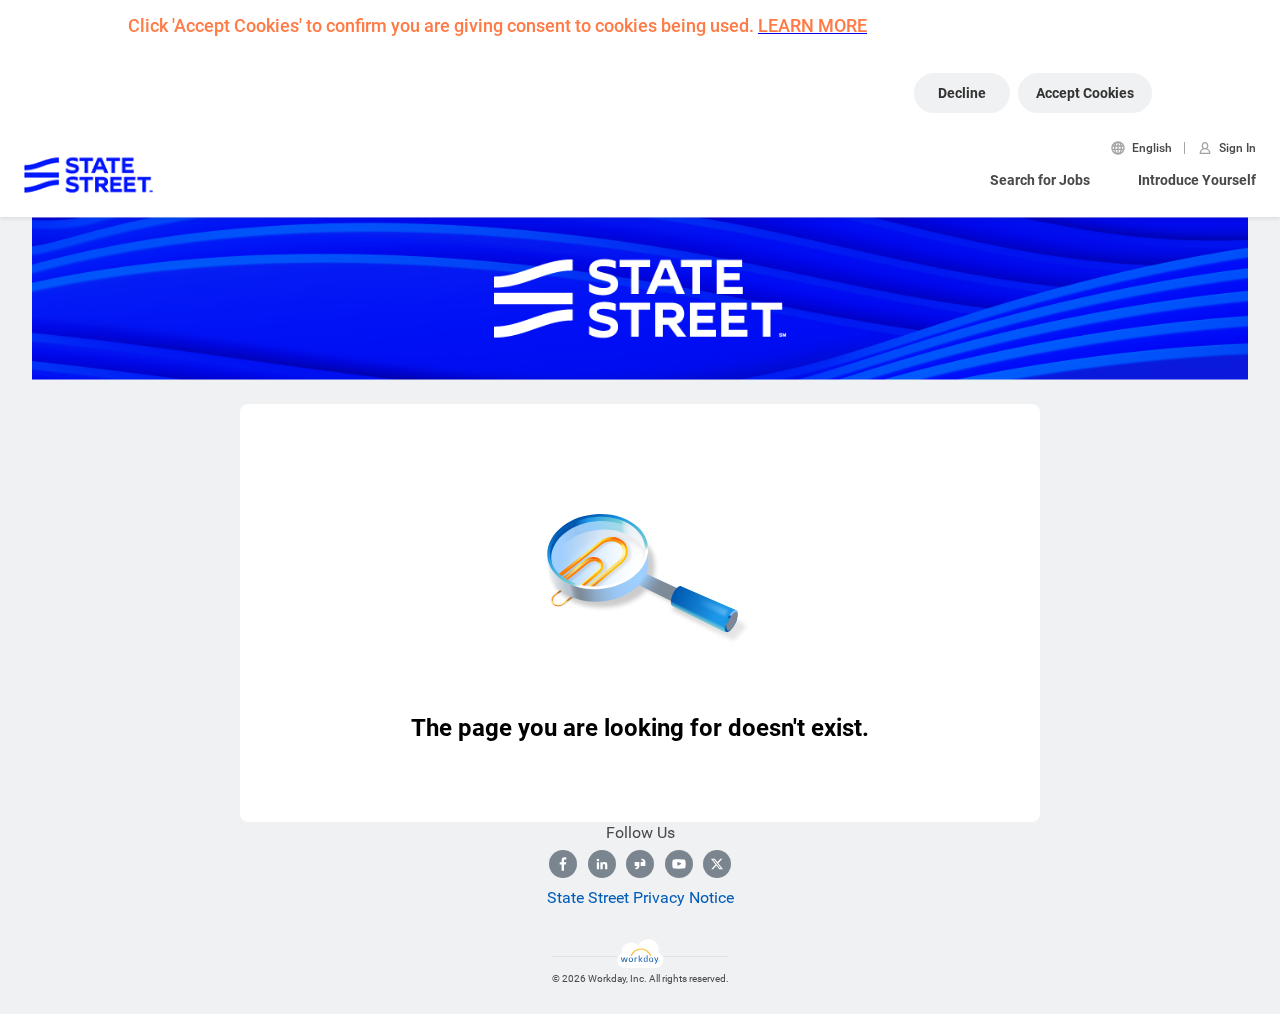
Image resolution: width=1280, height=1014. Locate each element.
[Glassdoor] (640, 864)
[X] (717, 864)
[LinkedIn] (602, 864)
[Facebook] (563, 864)
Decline (962, 93)
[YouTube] (679, 864)
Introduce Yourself (1197, 180)
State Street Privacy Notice (640, 897)
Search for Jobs (1040, 180)
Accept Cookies (1085, 93)
